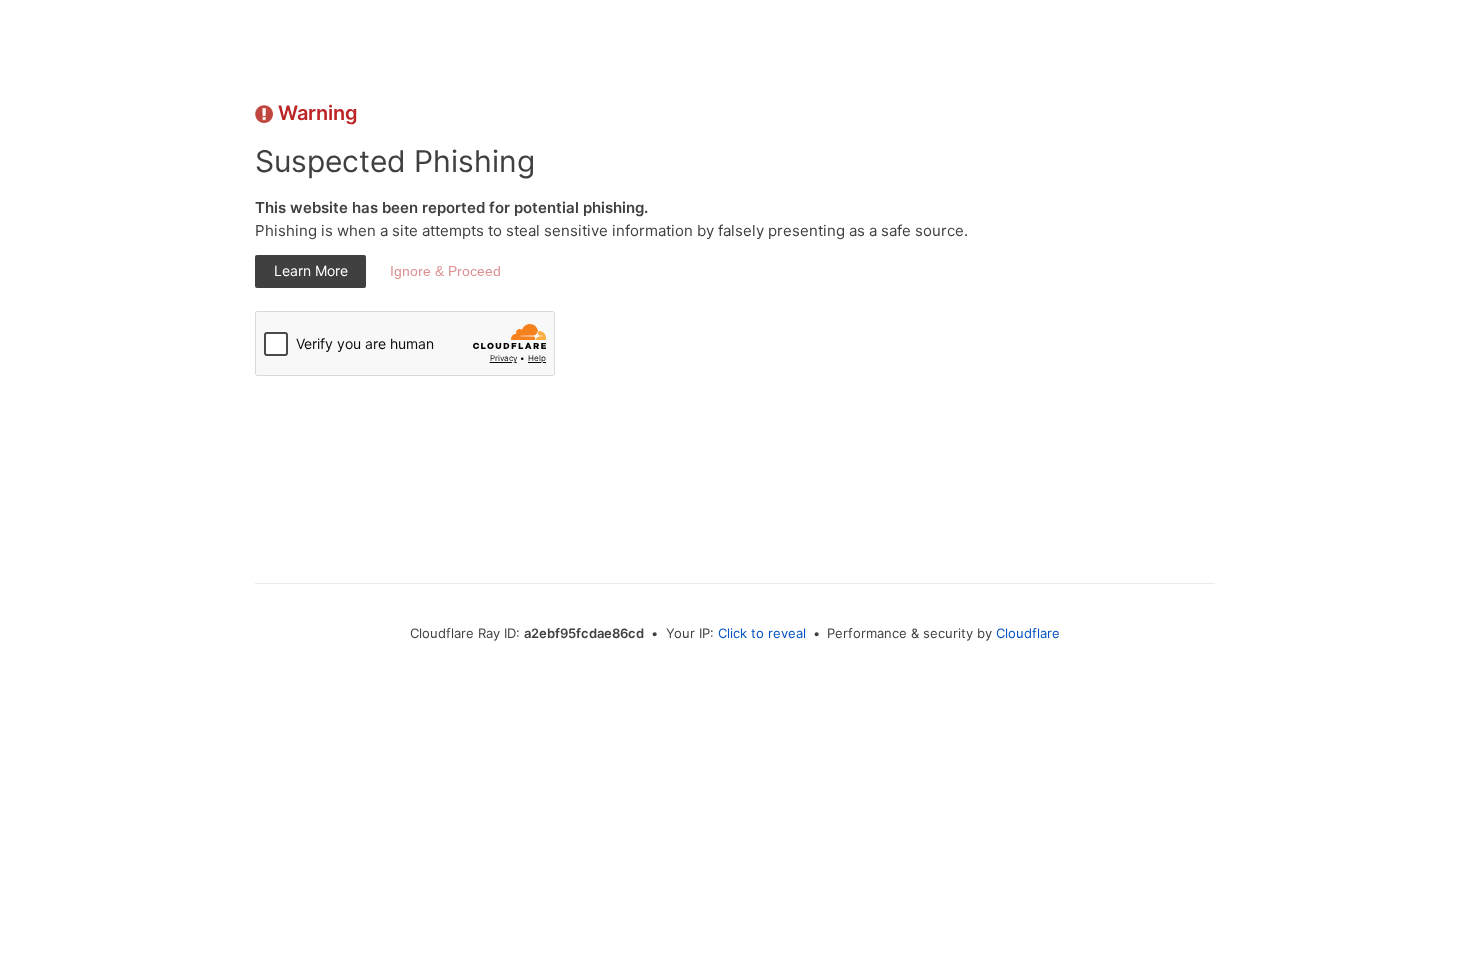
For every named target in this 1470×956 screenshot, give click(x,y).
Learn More (311, 270)
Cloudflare (1028, 633)
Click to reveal (762, 633)
